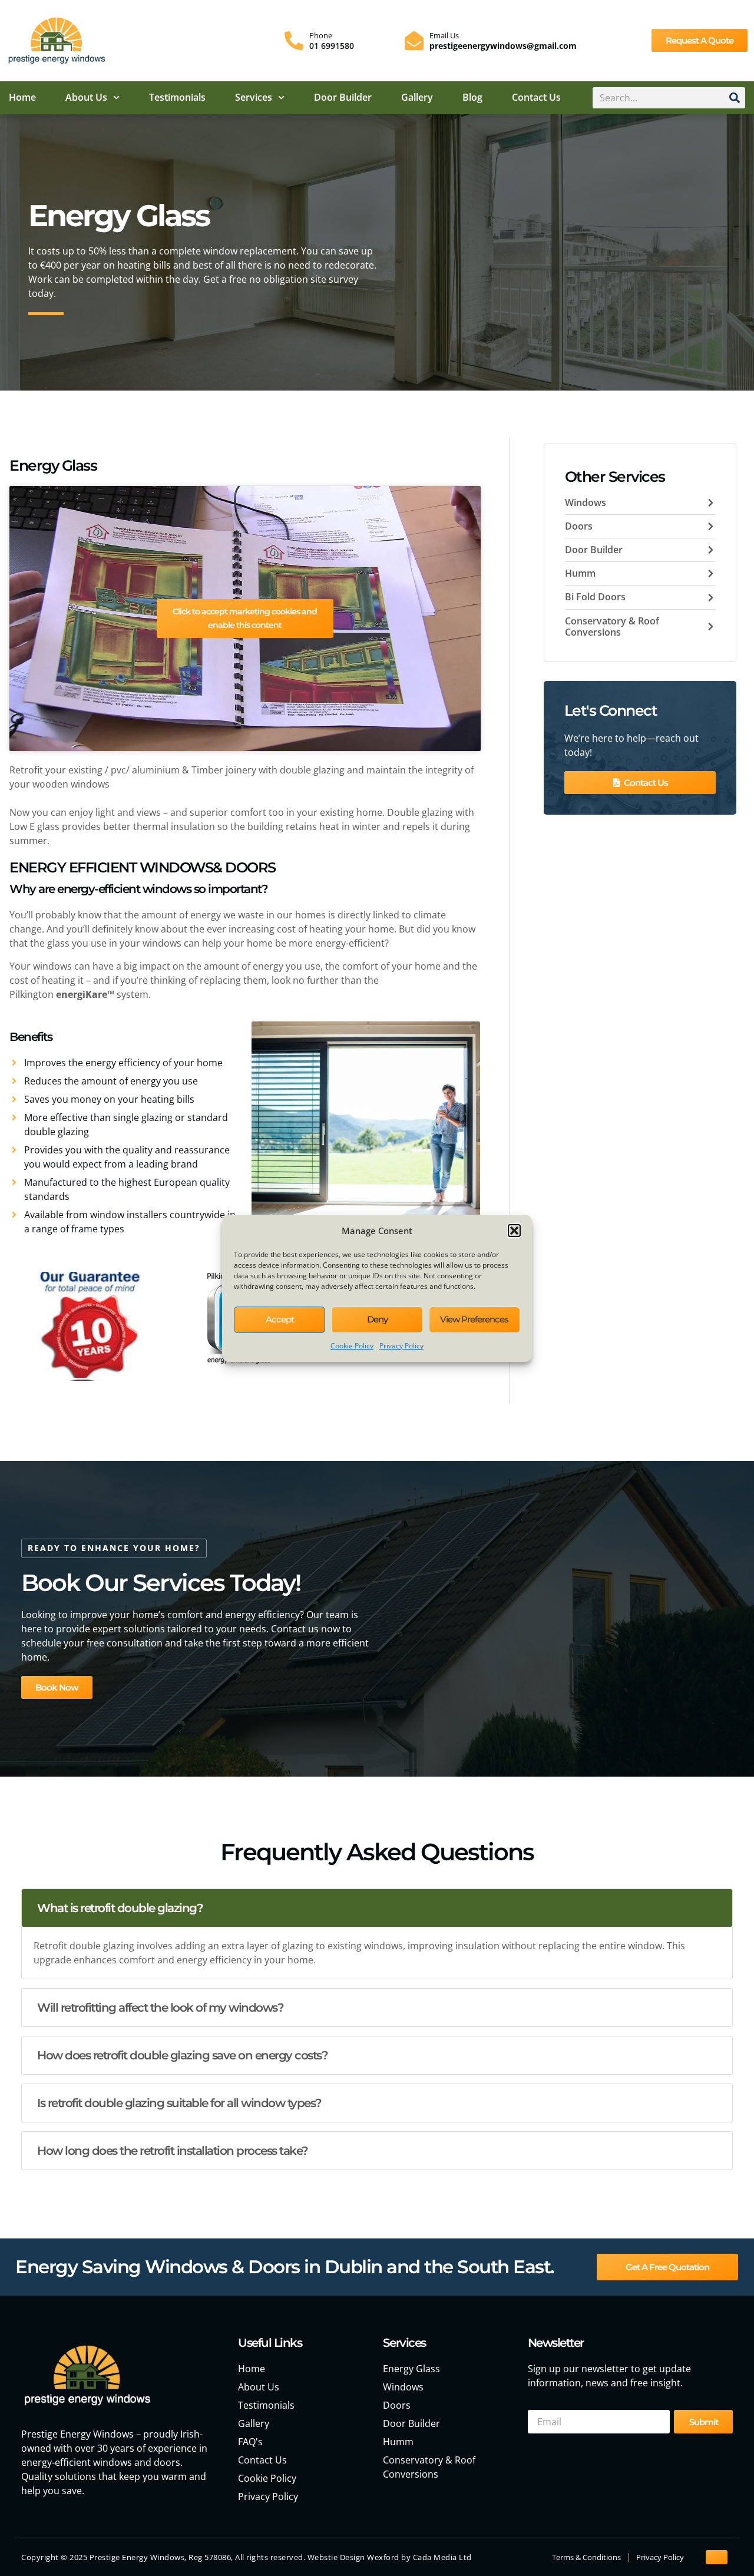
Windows (586, 502)
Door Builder (343, 97)
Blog (472, 97)
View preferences (474, 1319)
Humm (580, 573)
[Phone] (294, 41)
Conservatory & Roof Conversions (612, 626)
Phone (321, 35)
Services (254, 97)
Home (22, 97)
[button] (514, 1231)
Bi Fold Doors (595, 597)
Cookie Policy (352, 1346)
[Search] (735, 98)
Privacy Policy (401, 1346)
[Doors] (711, 526)
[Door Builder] (711, 550)
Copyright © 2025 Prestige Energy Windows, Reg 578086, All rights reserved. (164, 2557)
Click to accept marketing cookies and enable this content (245, 618)
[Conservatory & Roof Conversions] (711, 626)
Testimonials (177, 97)
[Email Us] (414, 41)
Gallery (417, 97)
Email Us (444, 35)
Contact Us (536, 97)
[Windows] (711, 503)
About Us (86, 97)
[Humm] (711, 573)
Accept (280, 1319)
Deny (377, 1319)
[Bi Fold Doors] (711, 598)
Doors (579, 526)
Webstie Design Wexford (353, 2557)
